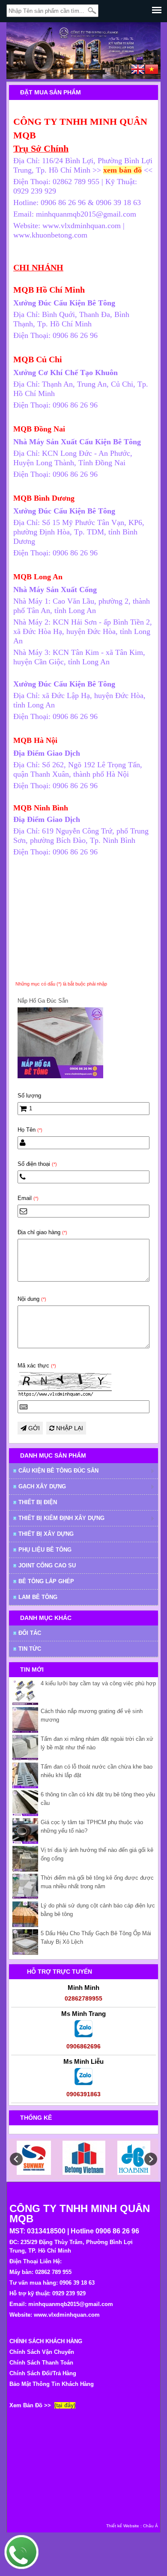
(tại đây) (65, 2405)
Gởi (33, 1428)
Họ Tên (30, 1130)
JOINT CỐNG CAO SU (47, 1565)
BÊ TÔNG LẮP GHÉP (46, 1581)
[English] (138, 70)
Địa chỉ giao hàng (42, 1232)
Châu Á (151, 2526)
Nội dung (32, 1299)
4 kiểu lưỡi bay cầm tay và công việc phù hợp (98, 1683)
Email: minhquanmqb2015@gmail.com (61, 2304)
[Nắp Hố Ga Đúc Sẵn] (60, 1076)
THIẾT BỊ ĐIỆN (38, 1502)
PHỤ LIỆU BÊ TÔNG (45, 1550)
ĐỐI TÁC (30, 1633)
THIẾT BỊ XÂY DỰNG (46, 1534)
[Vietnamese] (152, 70)
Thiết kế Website (123, 2526)
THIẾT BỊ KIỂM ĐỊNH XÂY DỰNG (61, 1518)
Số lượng (29, 1096)
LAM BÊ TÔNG (38, 1597)
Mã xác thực (37, 1366)
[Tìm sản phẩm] (92, 11)
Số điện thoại (37, 1164)
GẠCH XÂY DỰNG (42, 1486)
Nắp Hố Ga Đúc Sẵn (43, 1001)
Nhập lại (69, 1428)
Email (28, 1198)
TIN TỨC (30, 1649)
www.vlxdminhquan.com (67, 2315)
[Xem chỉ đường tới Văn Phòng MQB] (143, 170)
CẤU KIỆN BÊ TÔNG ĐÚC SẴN (58, 1471)
